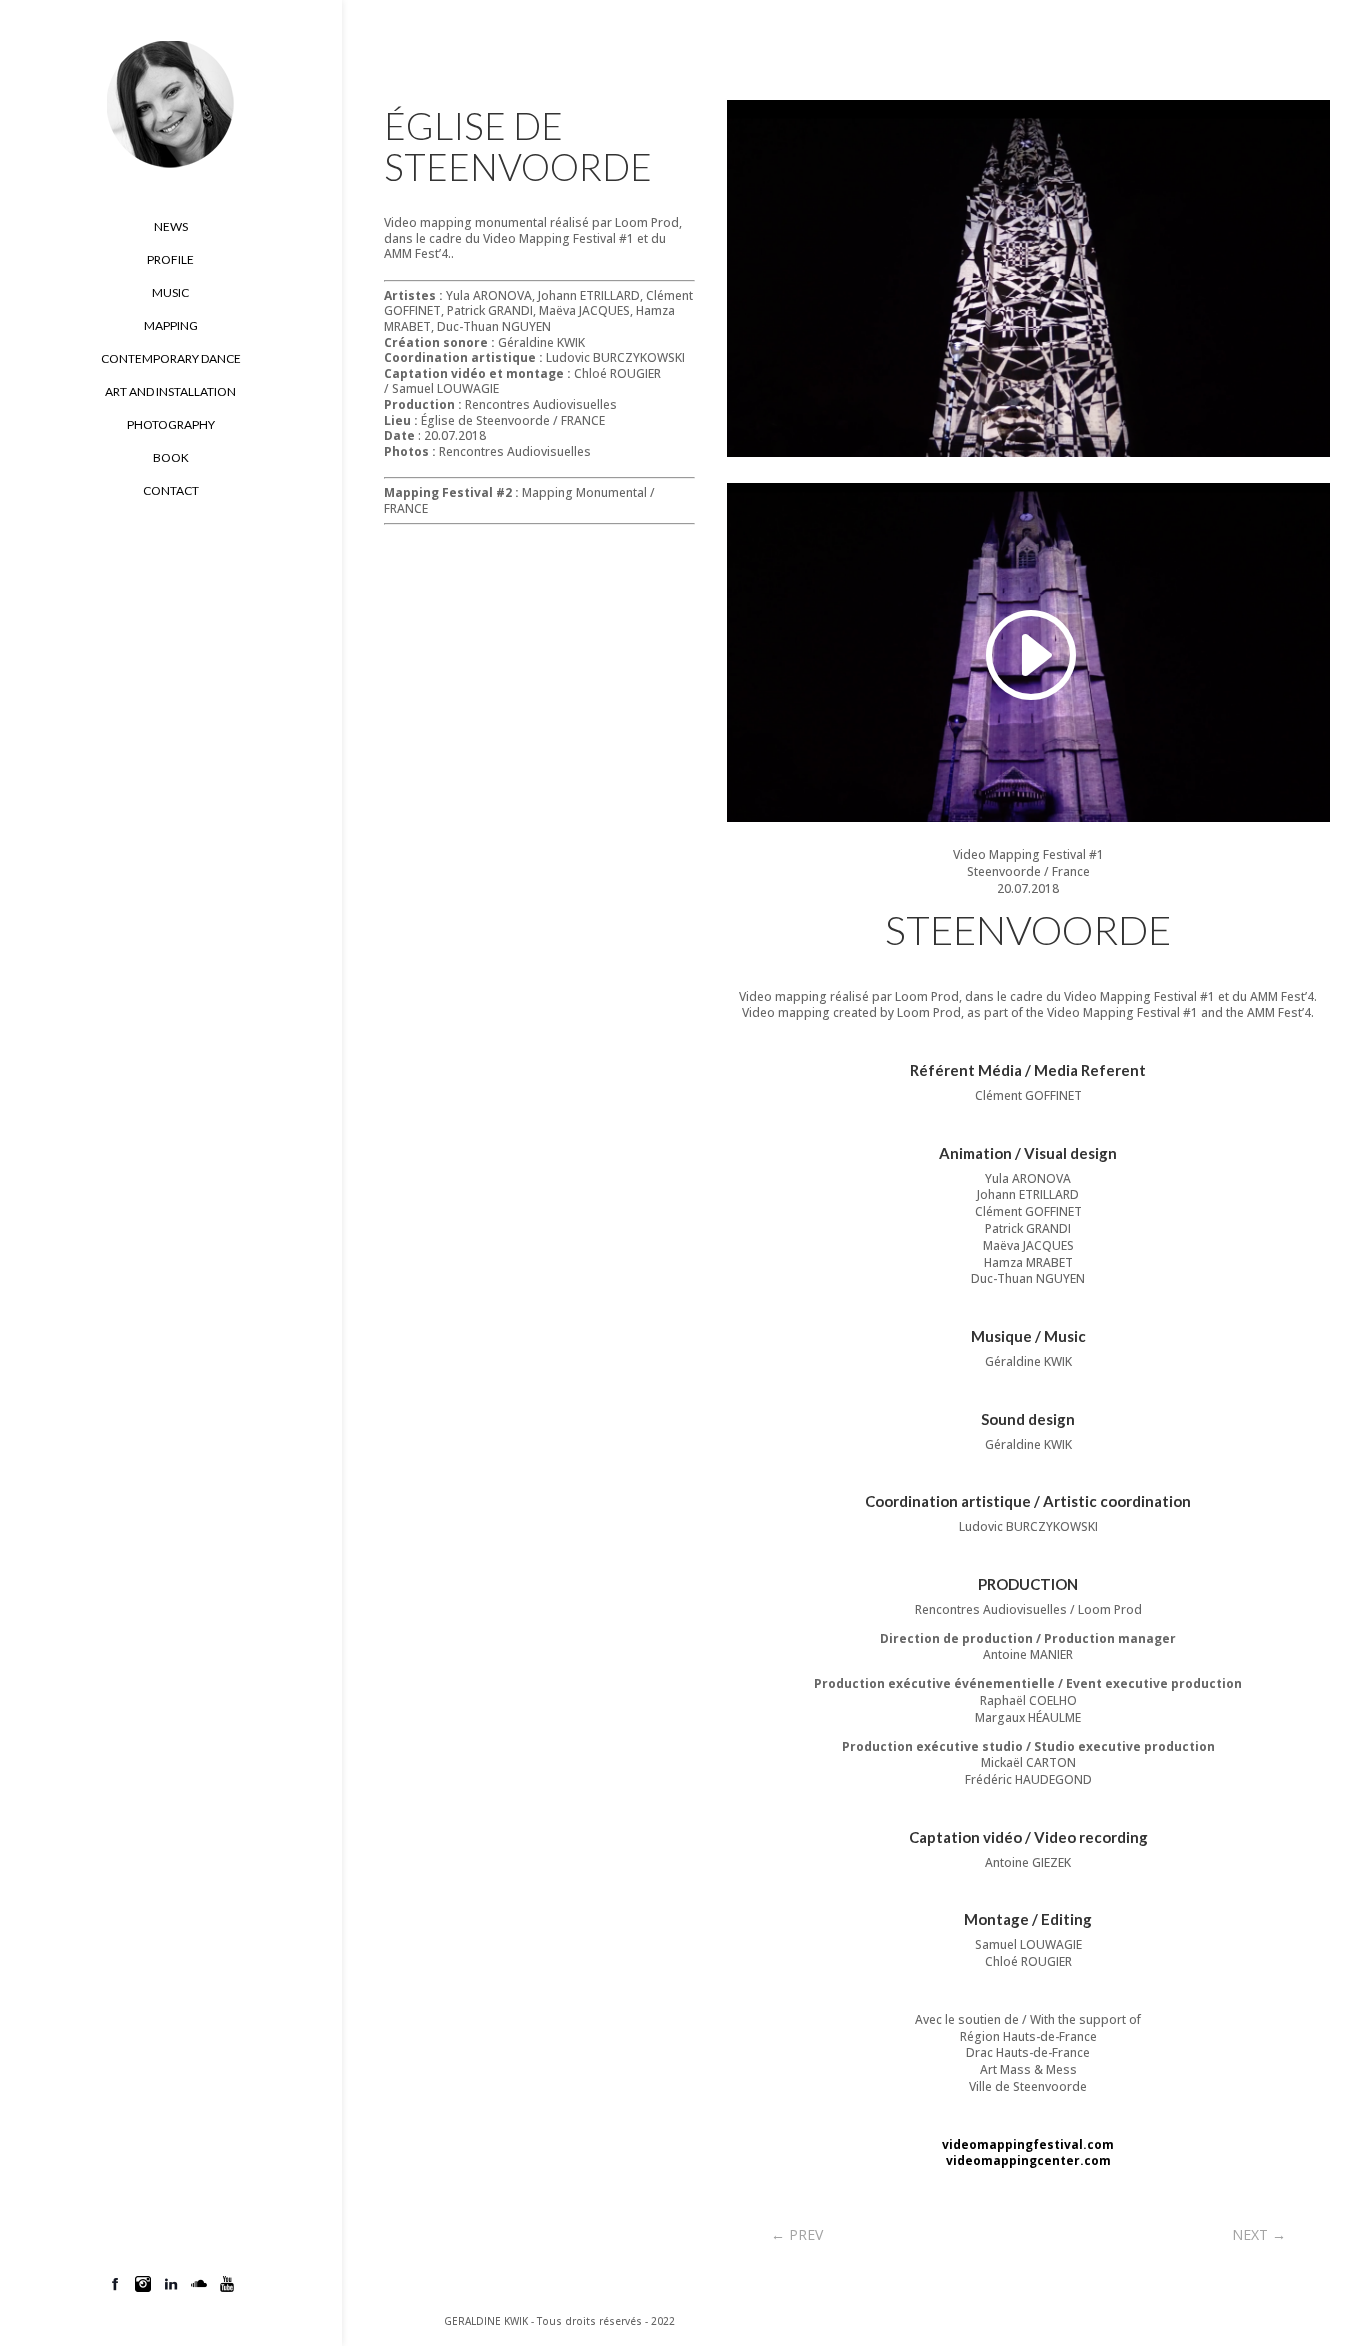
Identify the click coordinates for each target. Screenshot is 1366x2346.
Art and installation (170, 392)
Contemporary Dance (171, 359)
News (171, 227)
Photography (171, 425)
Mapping (171, 326)
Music (170, 293)
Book (171, 458)
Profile (170, 260)
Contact (171, 491)
